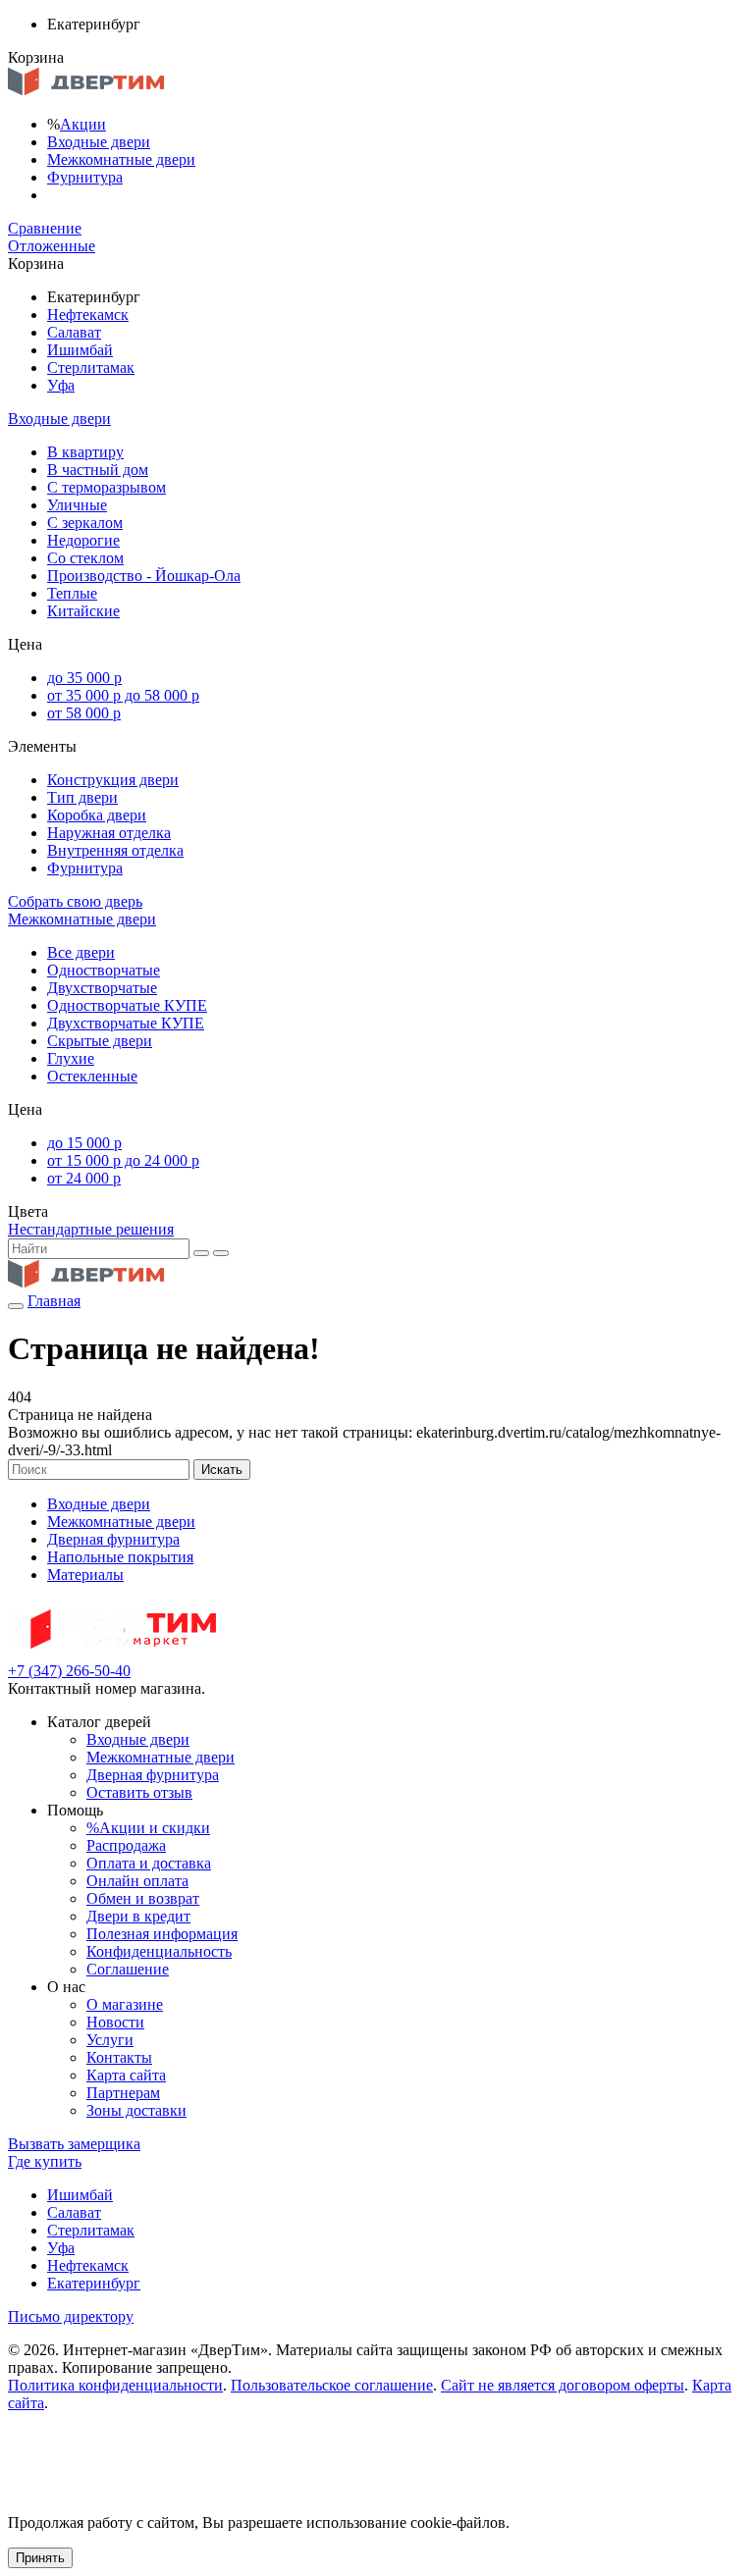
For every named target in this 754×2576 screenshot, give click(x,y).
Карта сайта (126, 2075)
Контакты (119, 2057)
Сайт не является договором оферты (563, 2385)
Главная (54, 1301)
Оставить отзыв (139, 1792)
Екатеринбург (94, 2283)
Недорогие (83, 540)
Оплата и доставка (149, 1863)
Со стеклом (85, 558)
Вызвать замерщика (74, 2144)
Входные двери (99, 142)
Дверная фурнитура (113, 1539)
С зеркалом (85, 523)
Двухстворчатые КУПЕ (126, 1023)
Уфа (61, 385)
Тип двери (82, 797)
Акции (83, 124)
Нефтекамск (88, 315)
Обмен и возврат (143, 1898)
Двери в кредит (138, 1916)
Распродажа (126, 1845)
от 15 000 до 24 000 (123, 1160)
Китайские (83, 611)
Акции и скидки (148, 1828)
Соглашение (128, 1969)
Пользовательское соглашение (332, 2385)
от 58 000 (84, 713)
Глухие (71, 1058)
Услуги (110, 2040)
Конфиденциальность (159, 1951)
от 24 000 (84, 1178)
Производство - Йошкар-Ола (144, 576)
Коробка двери (97, 815)
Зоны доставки (136, 2110)
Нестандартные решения (91, 1229)
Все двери (81, 952)
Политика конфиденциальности (115, 2385)
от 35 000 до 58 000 (123, 695)
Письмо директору (71, 2316)
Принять (40, 2558)
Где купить (45, 2161)
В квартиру (85, 452)
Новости (115, 2022)
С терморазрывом (107, 487)
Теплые (72, 593)
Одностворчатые (104, 970)
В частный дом (98, 470)
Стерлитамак (91, 368)
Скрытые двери (100, 1041)
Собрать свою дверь (75, 901)
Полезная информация (162, 1934)
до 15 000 (84, 1143)
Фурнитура (85, 177)
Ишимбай (80, 350)
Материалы (85, 1575)
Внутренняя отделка (115, 850)
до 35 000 (84, 678)
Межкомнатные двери (121, 159)
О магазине (125, 2004)
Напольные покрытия (120, 1557)
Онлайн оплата (137, 1881)
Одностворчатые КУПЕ (127, 1005)
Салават (74, 332)
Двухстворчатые (102, 988)
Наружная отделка (109, 833)
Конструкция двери (113, 780)
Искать (222, 1470)
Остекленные (92, 1076)
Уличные (77, 505)
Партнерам (123, 2093)
